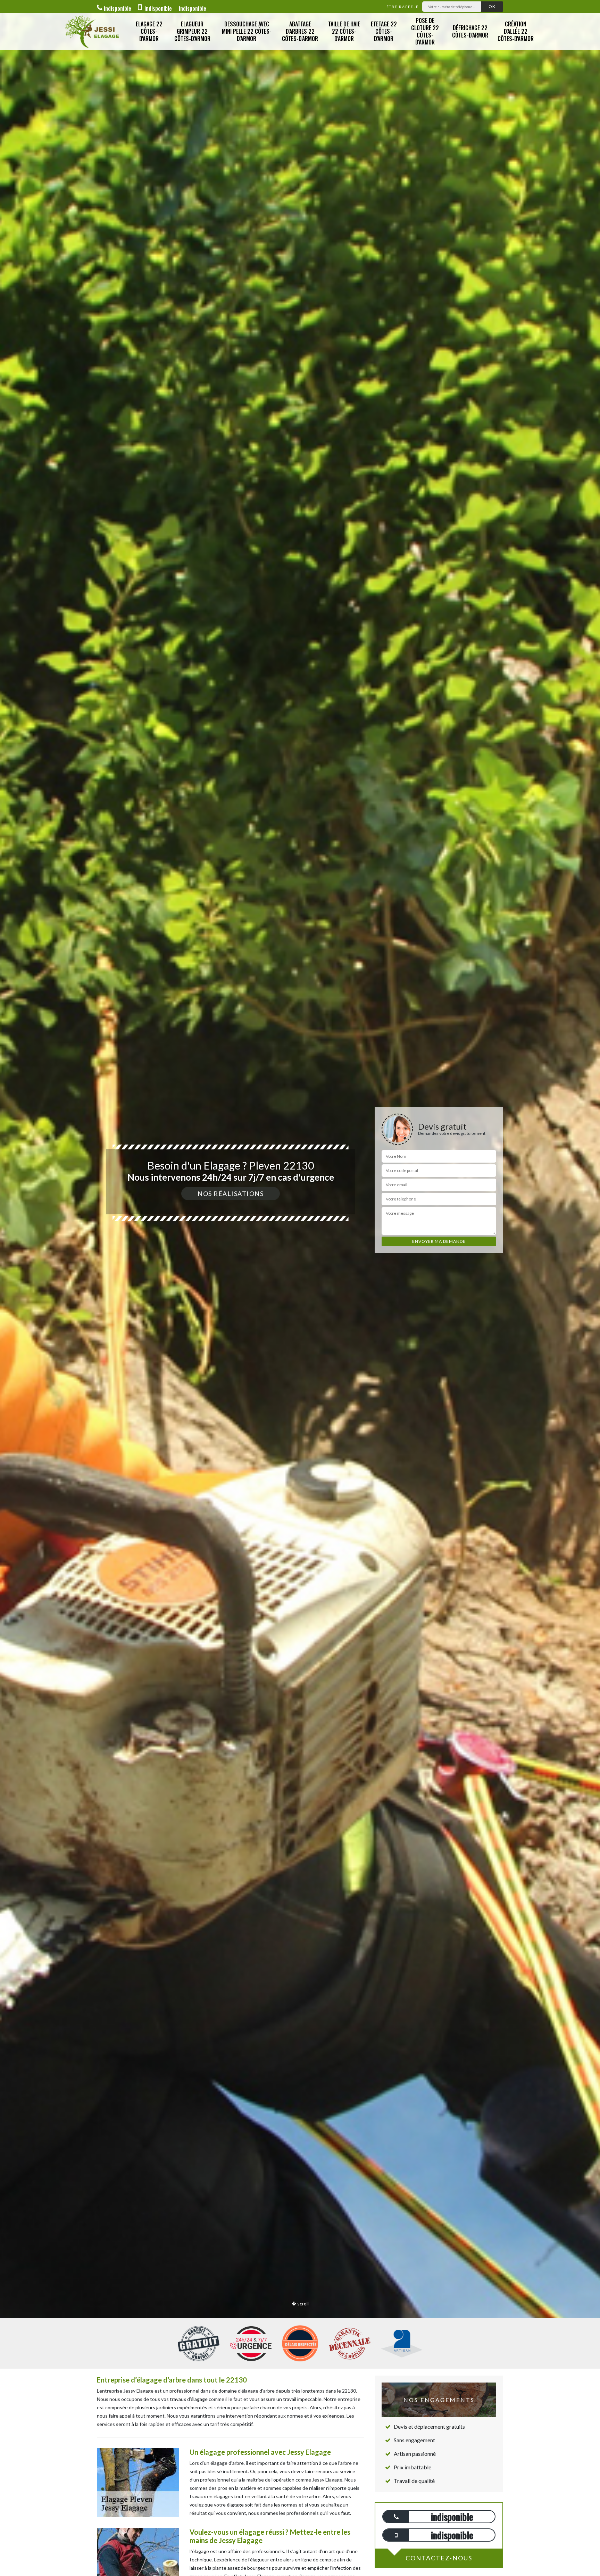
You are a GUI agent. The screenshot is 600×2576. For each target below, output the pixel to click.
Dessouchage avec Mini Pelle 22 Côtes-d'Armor (247, 31)
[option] (300, 1288)
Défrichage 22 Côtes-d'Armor (470, 31)
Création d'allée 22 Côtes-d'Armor (516, 31)
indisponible (118, 8)
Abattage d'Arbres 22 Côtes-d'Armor (300, 31)
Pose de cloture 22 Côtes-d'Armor (425, 31)
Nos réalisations (231, 1194)
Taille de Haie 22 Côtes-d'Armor (344, 31)
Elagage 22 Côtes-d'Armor (149, 31)
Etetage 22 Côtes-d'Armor (384, 31)
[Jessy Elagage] (92, 31)
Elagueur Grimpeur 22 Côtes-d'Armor (192, 31)
